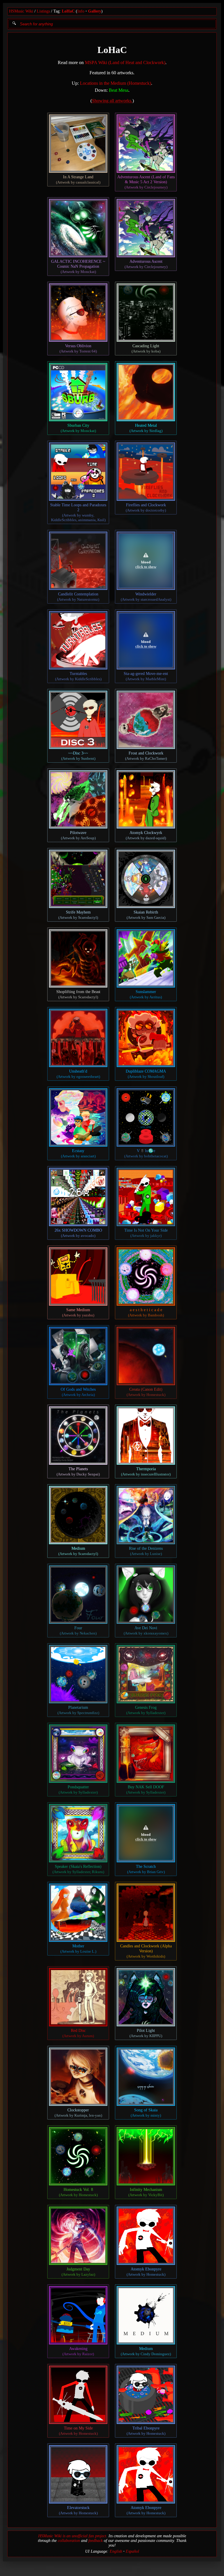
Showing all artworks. (112, 101)
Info (81, 11)
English (116, 2551)
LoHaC (68, 11)
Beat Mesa (119, 90)
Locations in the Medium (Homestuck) (116, 83)
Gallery (95, 11)
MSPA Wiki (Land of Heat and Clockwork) (125, 62)
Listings (43, 11)
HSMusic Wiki (21, 11)
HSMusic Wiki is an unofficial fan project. (73, 2536)
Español (132, 2551)
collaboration (69, 2541)
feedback (96, 2541)
